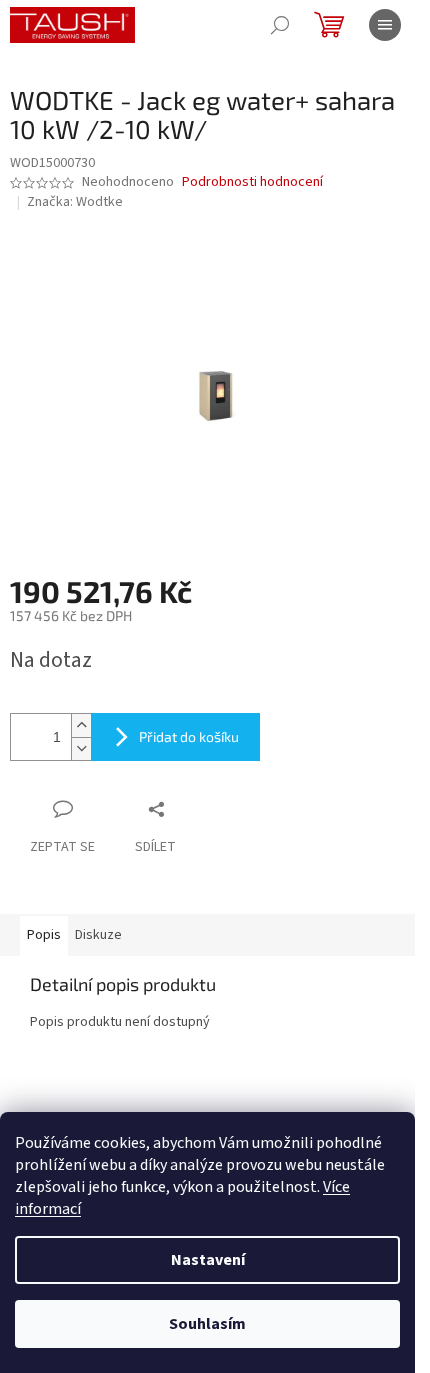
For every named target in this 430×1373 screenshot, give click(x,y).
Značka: (75, 202)
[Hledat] (280, 25)
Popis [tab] (44, 935)
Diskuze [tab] (98, 935)
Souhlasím (207, 1324)
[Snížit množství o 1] (81, 748)
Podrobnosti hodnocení (252, 182)
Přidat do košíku (189, 736)
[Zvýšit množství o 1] (81, 725)
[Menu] (385, 25)
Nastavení (208, 1260)
